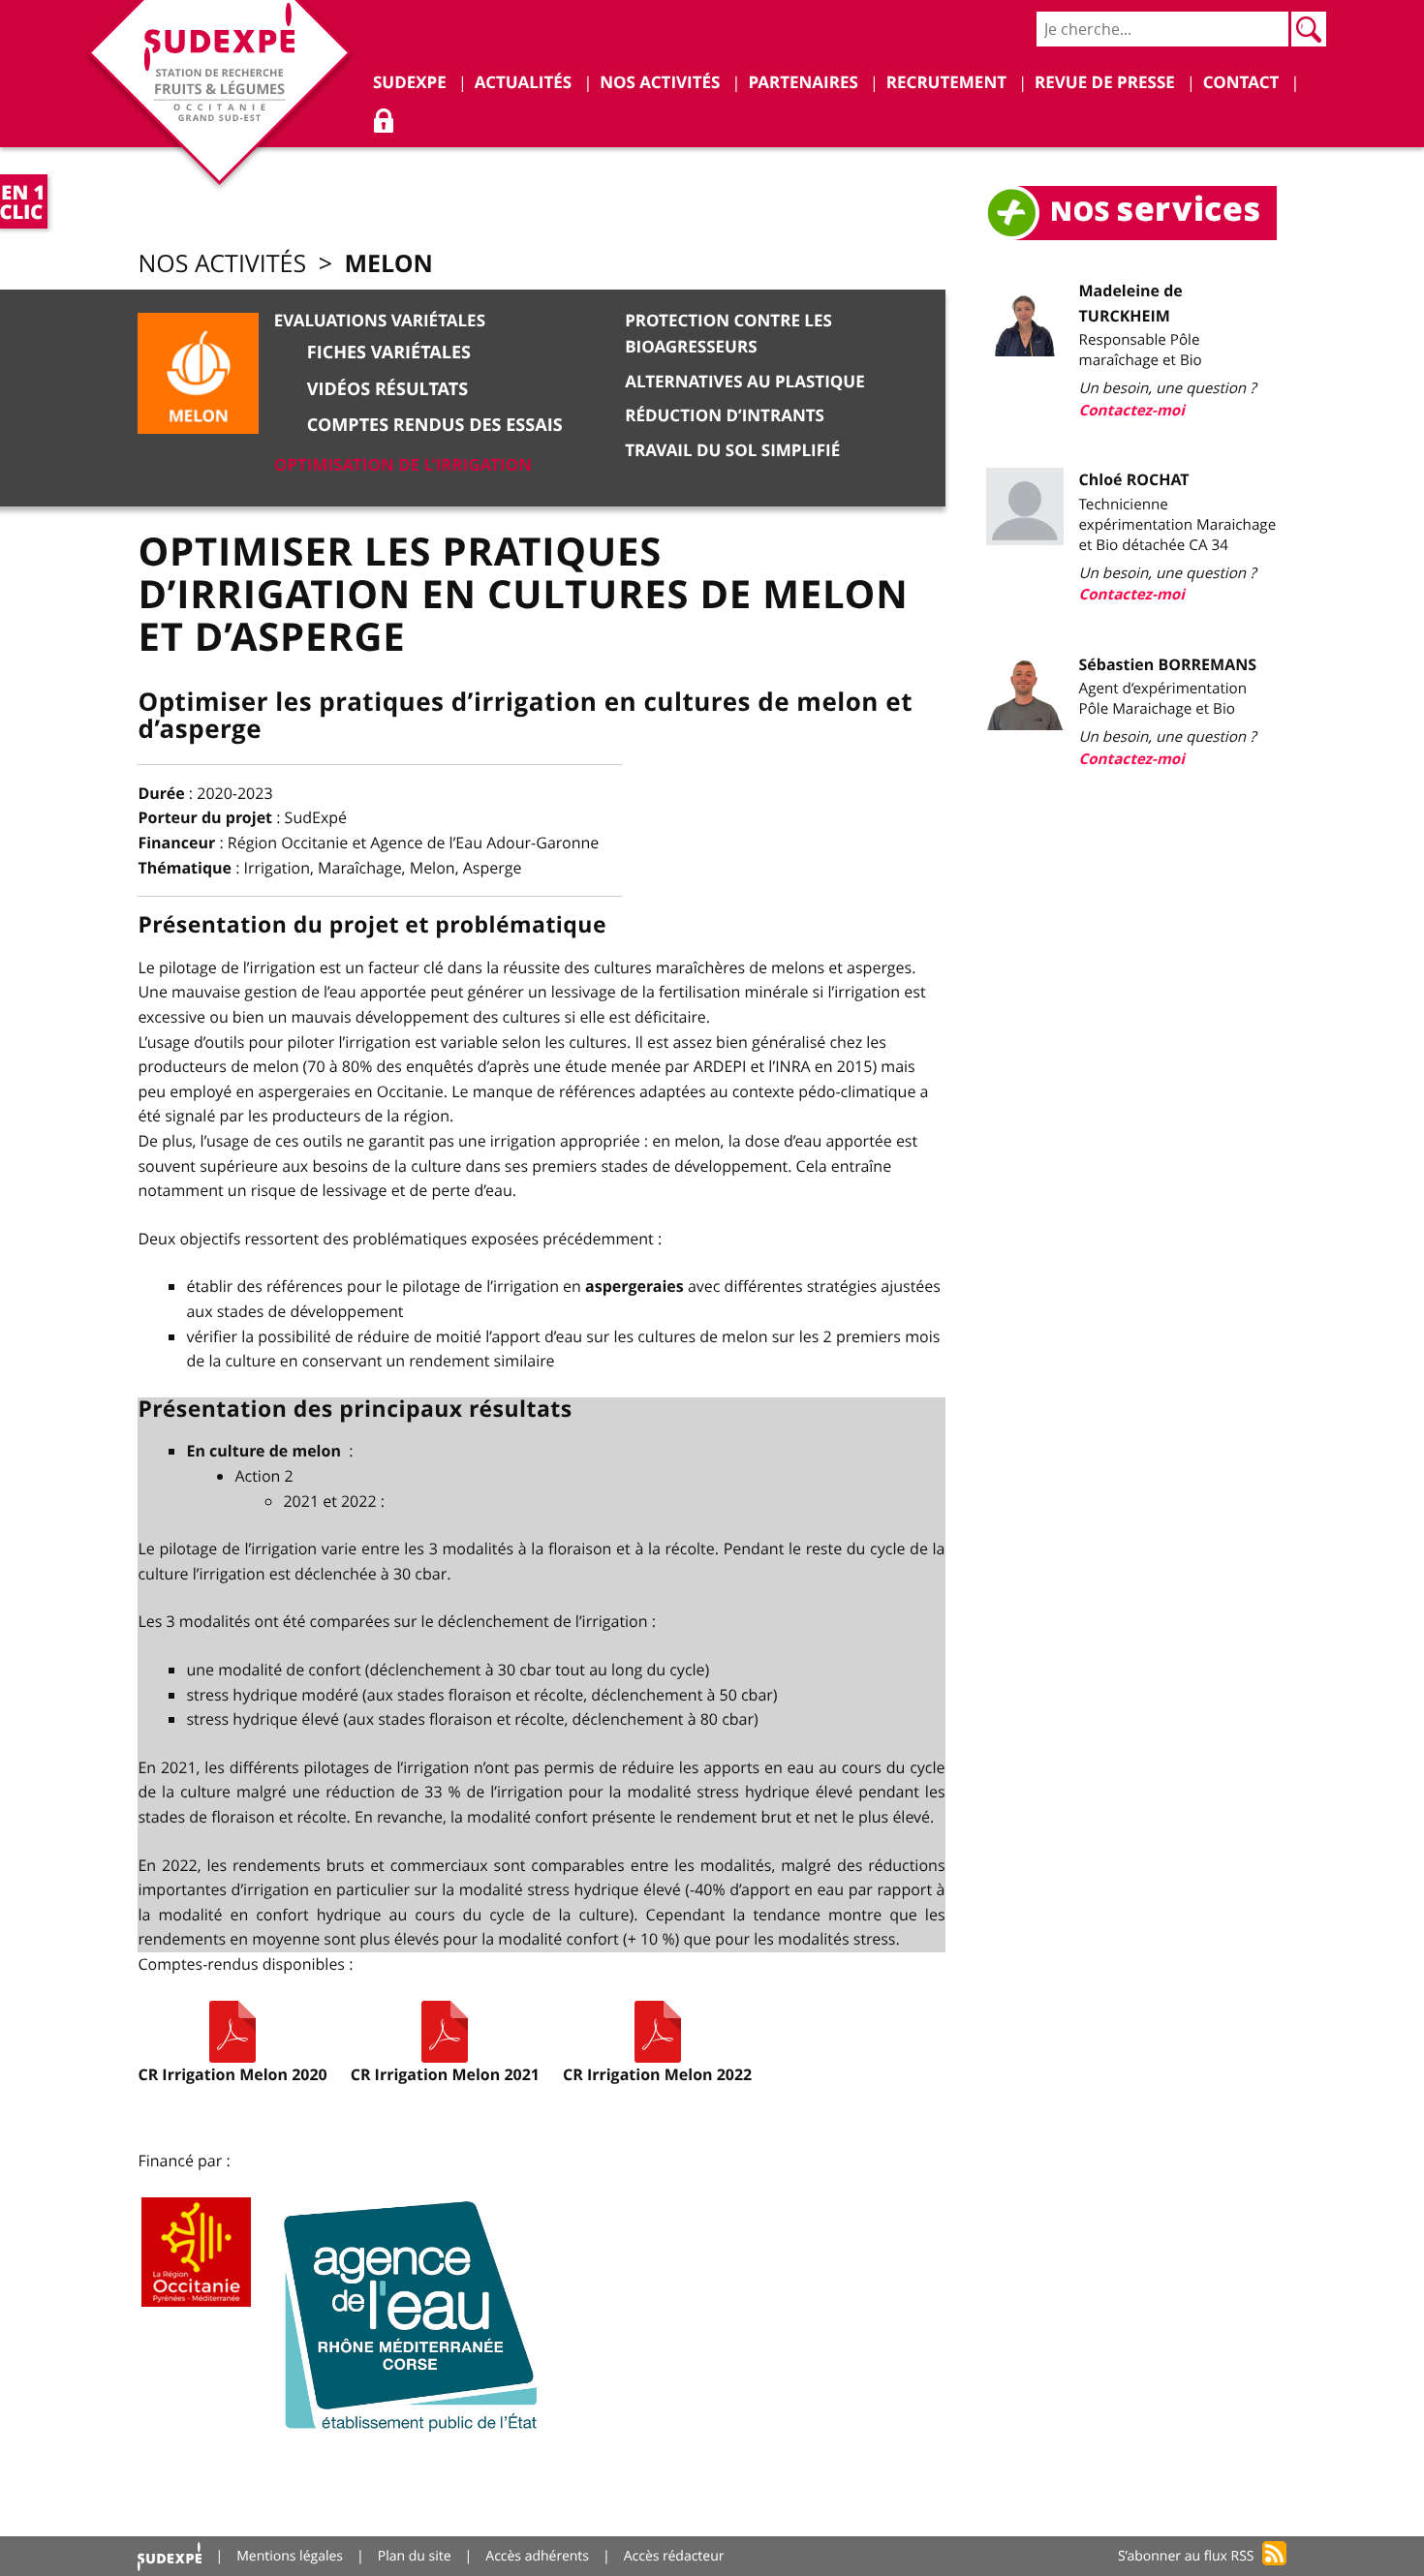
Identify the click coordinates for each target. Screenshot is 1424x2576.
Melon (388, 263)
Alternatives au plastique (745, 382)
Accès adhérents (537, 2556)
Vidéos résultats (387, 389)
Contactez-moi (1132, 410)
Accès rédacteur (674, 2556)
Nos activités (222, 264)
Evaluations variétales (380, 321)
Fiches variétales (389, 352)
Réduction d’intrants (725, 416)
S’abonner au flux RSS (1186, 2556)
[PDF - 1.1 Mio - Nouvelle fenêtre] (232, 2032)
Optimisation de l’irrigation (403, 465)
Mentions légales (290, 2556)
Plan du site (415, 2556)
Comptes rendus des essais (435, 425)
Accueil (170, 2556)
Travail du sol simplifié (732, 451)
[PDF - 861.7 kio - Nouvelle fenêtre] (658, 2032)
